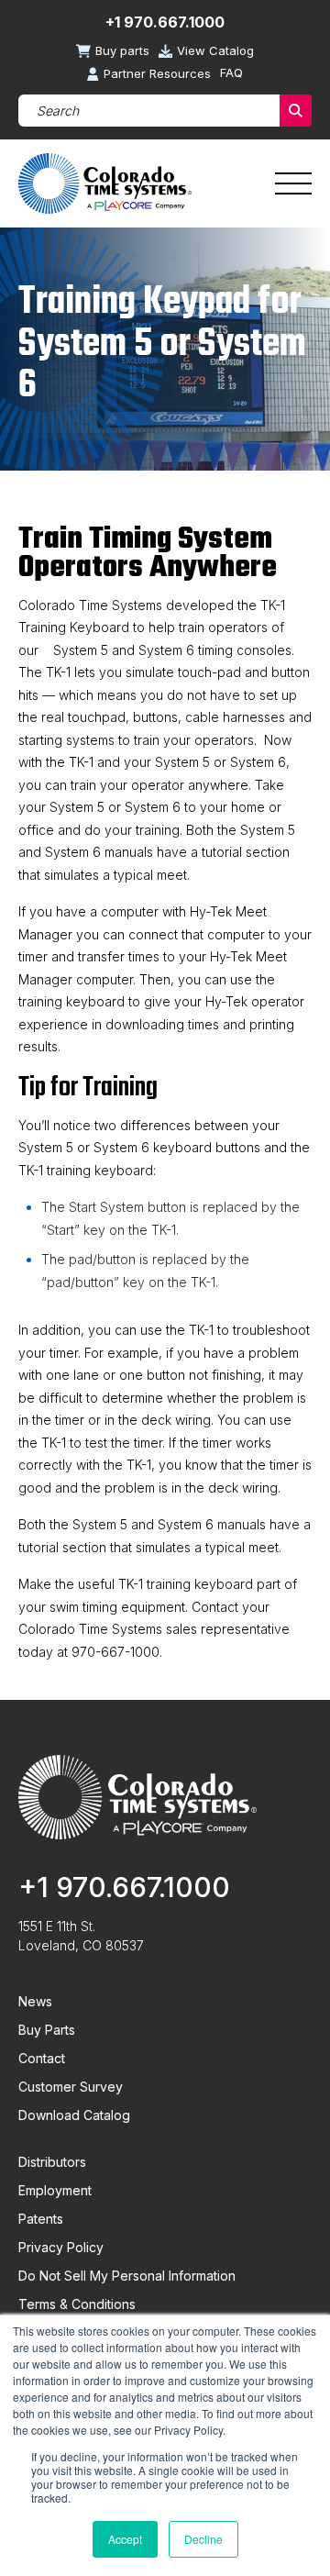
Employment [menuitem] (55, 2190)
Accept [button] (125, 2539)
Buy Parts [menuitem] (47, 2030)
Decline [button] (203, 2539)
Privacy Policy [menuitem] (61, 2247)
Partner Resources (157, 74)
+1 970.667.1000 (165, 22)
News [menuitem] (35, 2001)
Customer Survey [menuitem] (71, 2087)
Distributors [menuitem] (52, 2162)
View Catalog (215, 51)
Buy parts (122, 51)
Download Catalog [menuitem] (74, 2115)
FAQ (231, 73)
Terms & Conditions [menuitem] (77, 2304)
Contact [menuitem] (42, 2058)
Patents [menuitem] (41, 2219)
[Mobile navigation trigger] (293, 183)
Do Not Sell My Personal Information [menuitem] (127, 2276)
